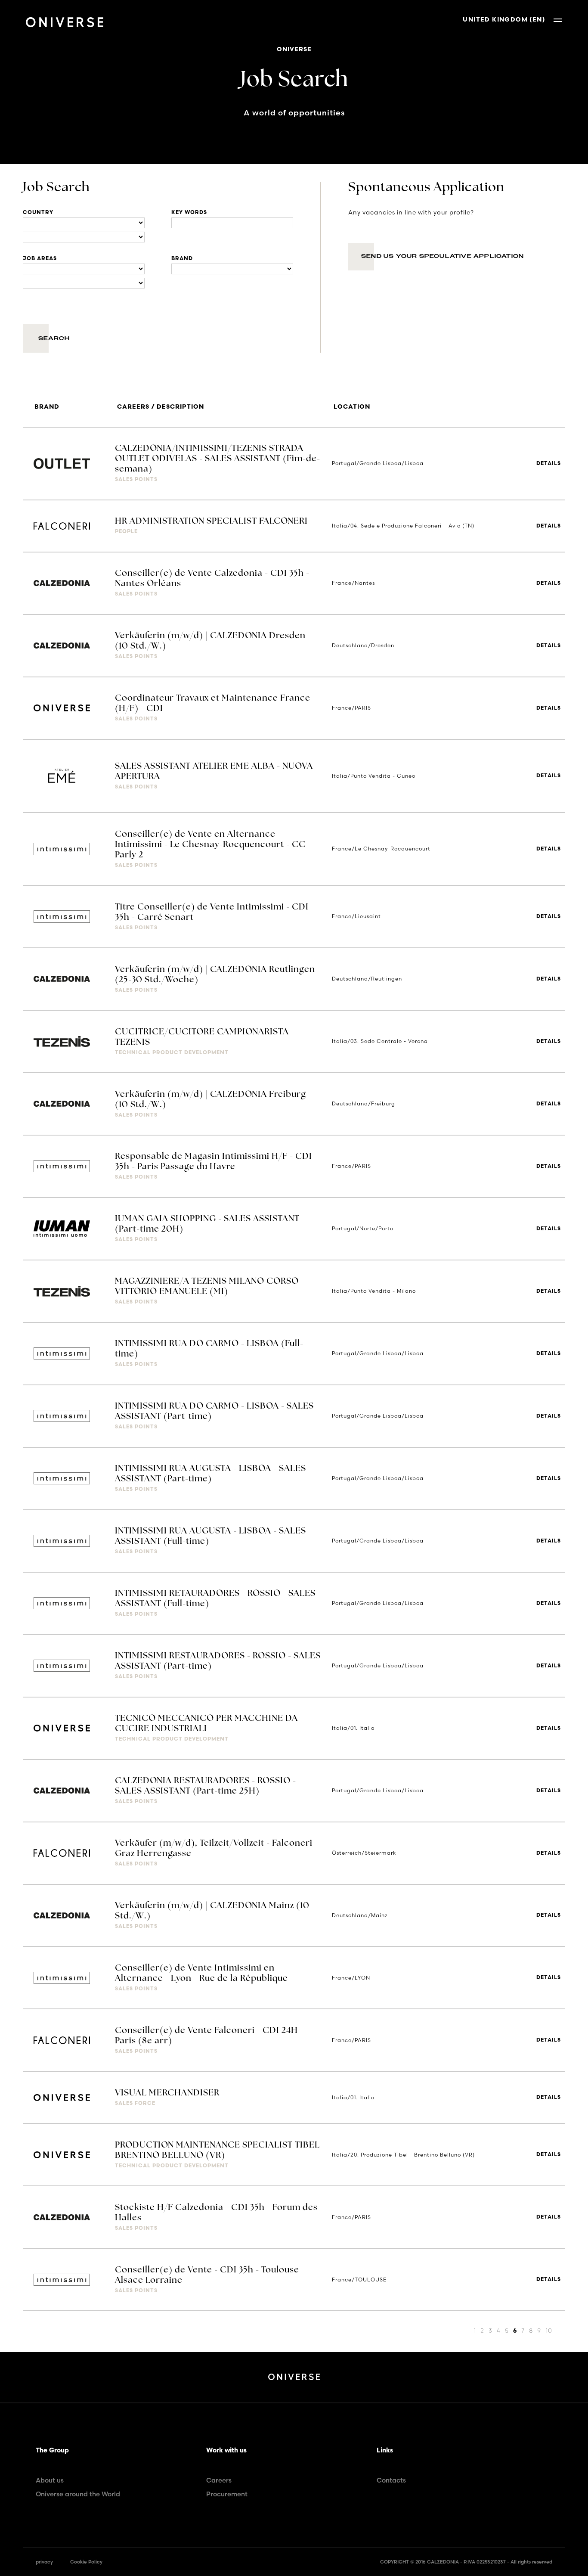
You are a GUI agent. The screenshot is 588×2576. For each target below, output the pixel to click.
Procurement (227, 2494)
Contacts (391, 2480)
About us (50, 2480)
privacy (44, 2562)
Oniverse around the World (78, 2494)
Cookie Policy (86, 2562)
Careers (219, 2480)
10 (549, 2331)
